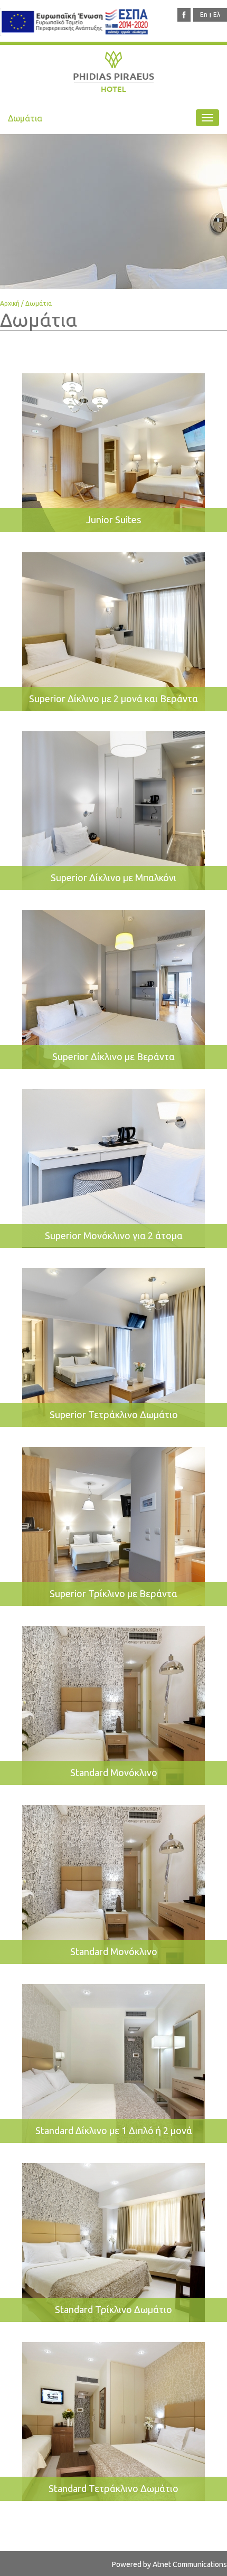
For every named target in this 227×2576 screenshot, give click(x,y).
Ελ (217, 15)
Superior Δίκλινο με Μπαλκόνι (113, 877)
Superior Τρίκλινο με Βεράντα (113, 1593)
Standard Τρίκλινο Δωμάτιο (113, 2309)
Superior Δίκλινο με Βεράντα (113, 1056)
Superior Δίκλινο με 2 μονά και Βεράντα (113, 699)
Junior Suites (113, 520)
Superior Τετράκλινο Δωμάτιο (114, 1414)
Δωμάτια (39, 303)
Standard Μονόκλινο (114, 1772)
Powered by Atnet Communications (169, 2564)
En (204, 15)
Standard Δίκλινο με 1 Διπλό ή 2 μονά (114, 2130)
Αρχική (10, 303)
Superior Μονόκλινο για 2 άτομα (114, 1235)
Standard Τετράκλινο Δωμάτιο (113, 2488)
